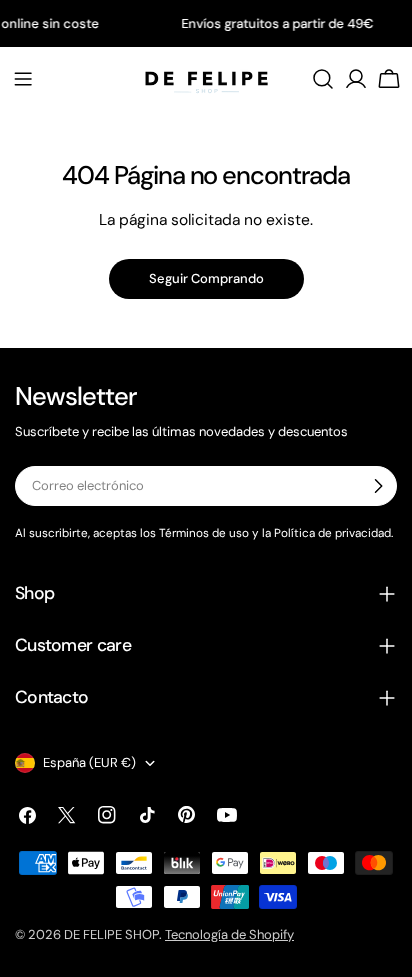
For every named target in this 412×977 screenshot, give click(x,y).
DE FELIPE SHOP (111, 934)
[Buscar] (323, 79)
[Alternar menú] (23, 79)
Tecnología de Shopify (229, 934)
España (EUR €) (89, 762)
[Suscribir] (378, 486)
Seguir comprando (206, 278)
